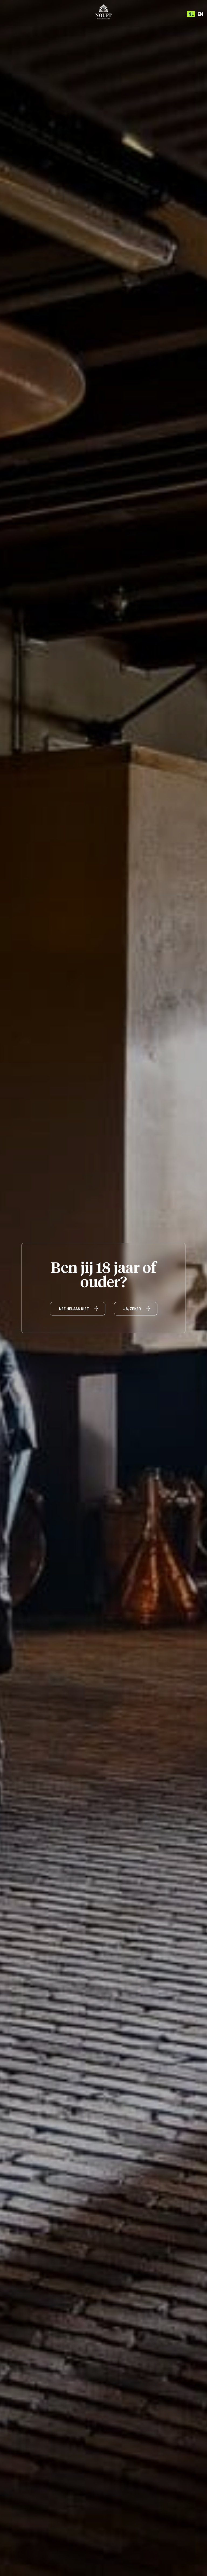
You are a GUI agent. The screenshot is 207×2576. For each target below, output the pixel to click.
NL (191, 14)
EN (200, 14)
